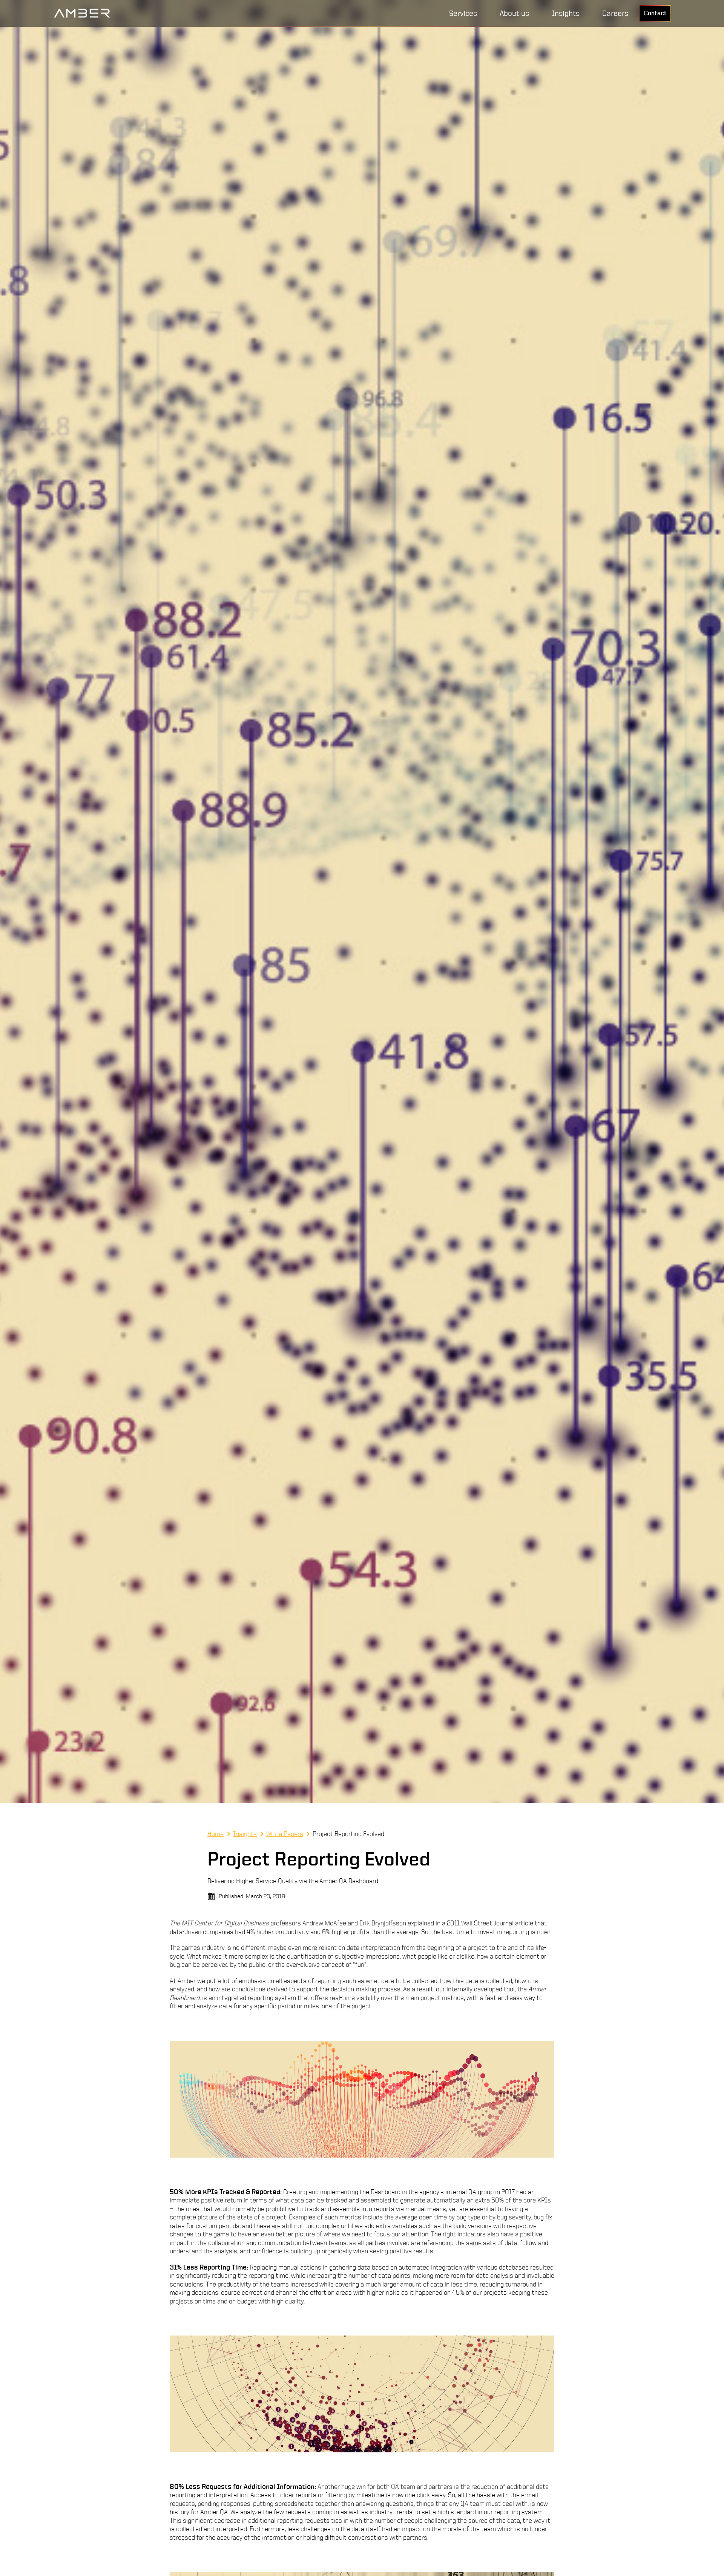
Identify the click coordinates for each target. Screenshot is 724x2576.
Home (216, 1834)
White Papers (285, 1834)
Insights (245, 1834)
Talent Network (630, 35)
